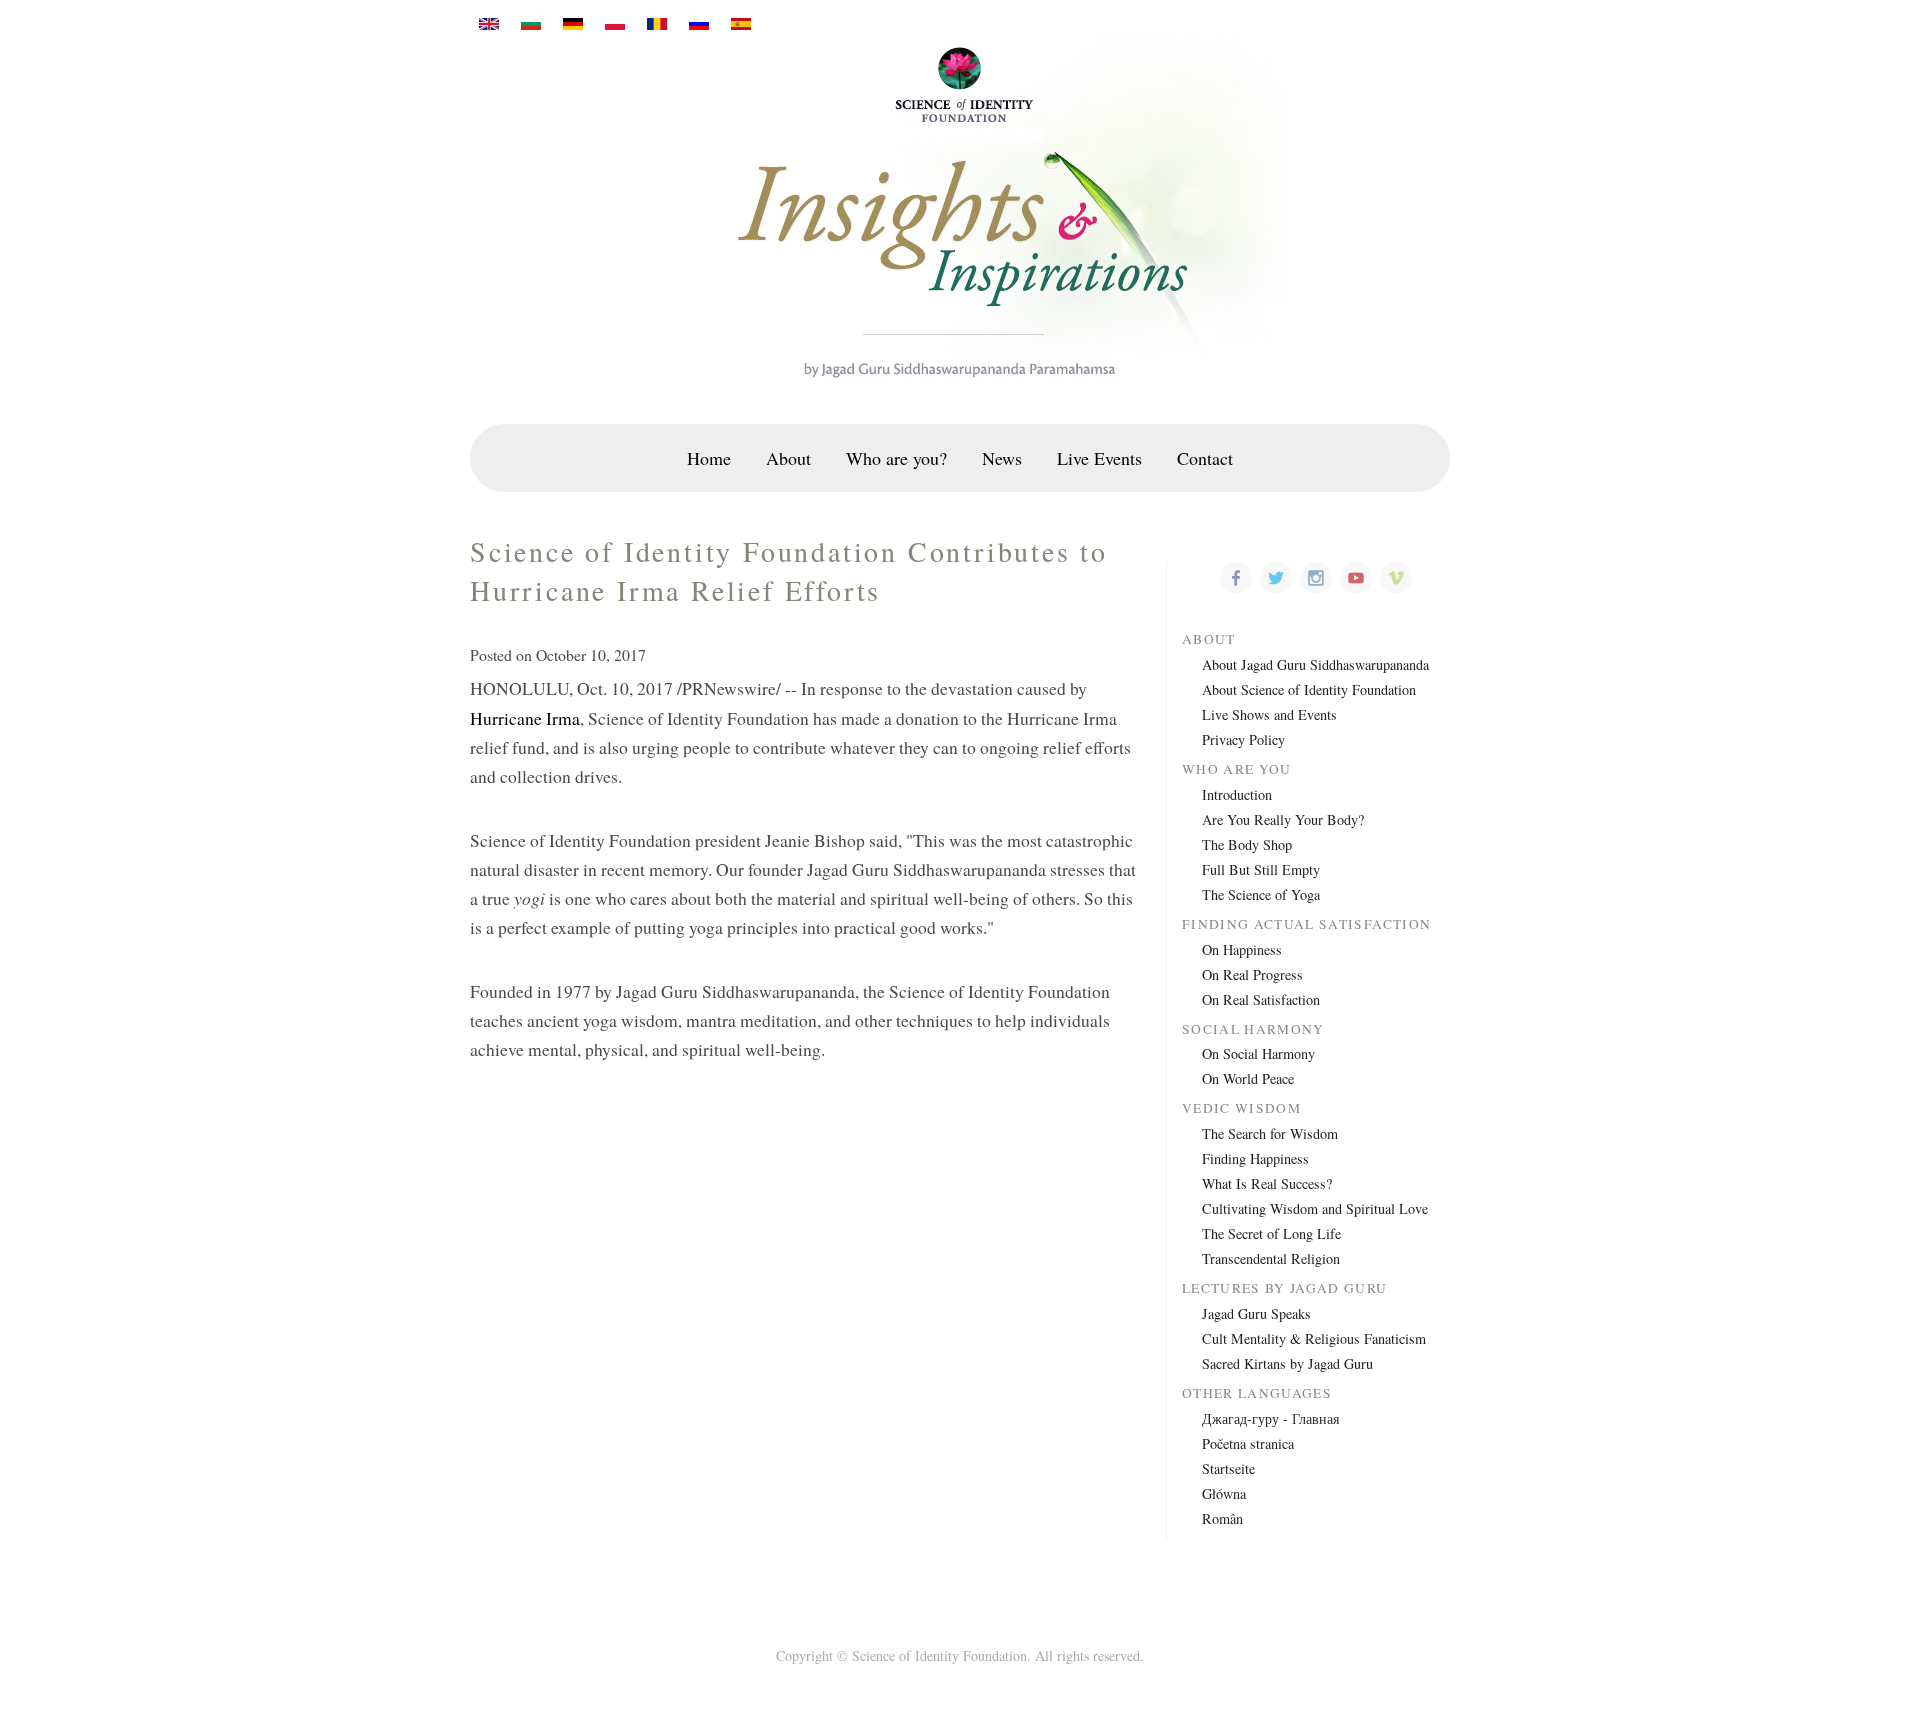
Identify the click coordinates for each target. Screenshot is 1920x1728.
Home (709, 458)
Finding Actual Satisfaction (1306, 924)
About (788, 458)
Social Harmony (1253, 1029)
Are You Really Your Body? (1283, 819)
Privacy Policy (1243, 739)
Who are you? (896, 458)
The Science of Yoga (1261, 894)
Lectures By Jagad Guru (1285, 1288)
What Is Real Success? (1267, 1183)
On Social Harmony (1258, 1053)
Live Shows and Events (1269, 714)
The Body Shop (1247, 844)
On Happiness (1242, 949)
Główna (1224, 1493)
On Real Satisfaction (1261, 999)
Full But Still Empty (1261, 869)
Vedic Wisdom (1241, 1108)
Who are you (1237, 769)
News (1002, 458)
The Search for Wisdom (1270, 1133)
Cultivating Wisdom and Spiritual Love (1315, 1208)
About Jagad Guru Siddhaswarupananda (1315, 664)
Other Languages (1257, 1393)
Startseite (1228, 1468)
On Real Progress (1252, 974)
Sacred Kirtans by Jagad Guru (1287, 1363)
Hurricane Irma (525, 718)
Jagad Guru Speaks (1256, 1313)
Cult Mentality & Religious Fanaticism (1314, 1338)
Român (1222, 1518)
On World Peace (1248, 1078)
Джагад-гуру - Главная (1270, 1418)
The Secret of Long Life (1271, 1233)
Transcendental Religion (1271, 1258)
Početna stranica (1248, 1443)
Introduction (1237, 794)
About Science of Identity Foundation (1309, 689)
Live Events (1099, 458)
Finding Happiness (1255, 1158)
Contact (1205, 458)
